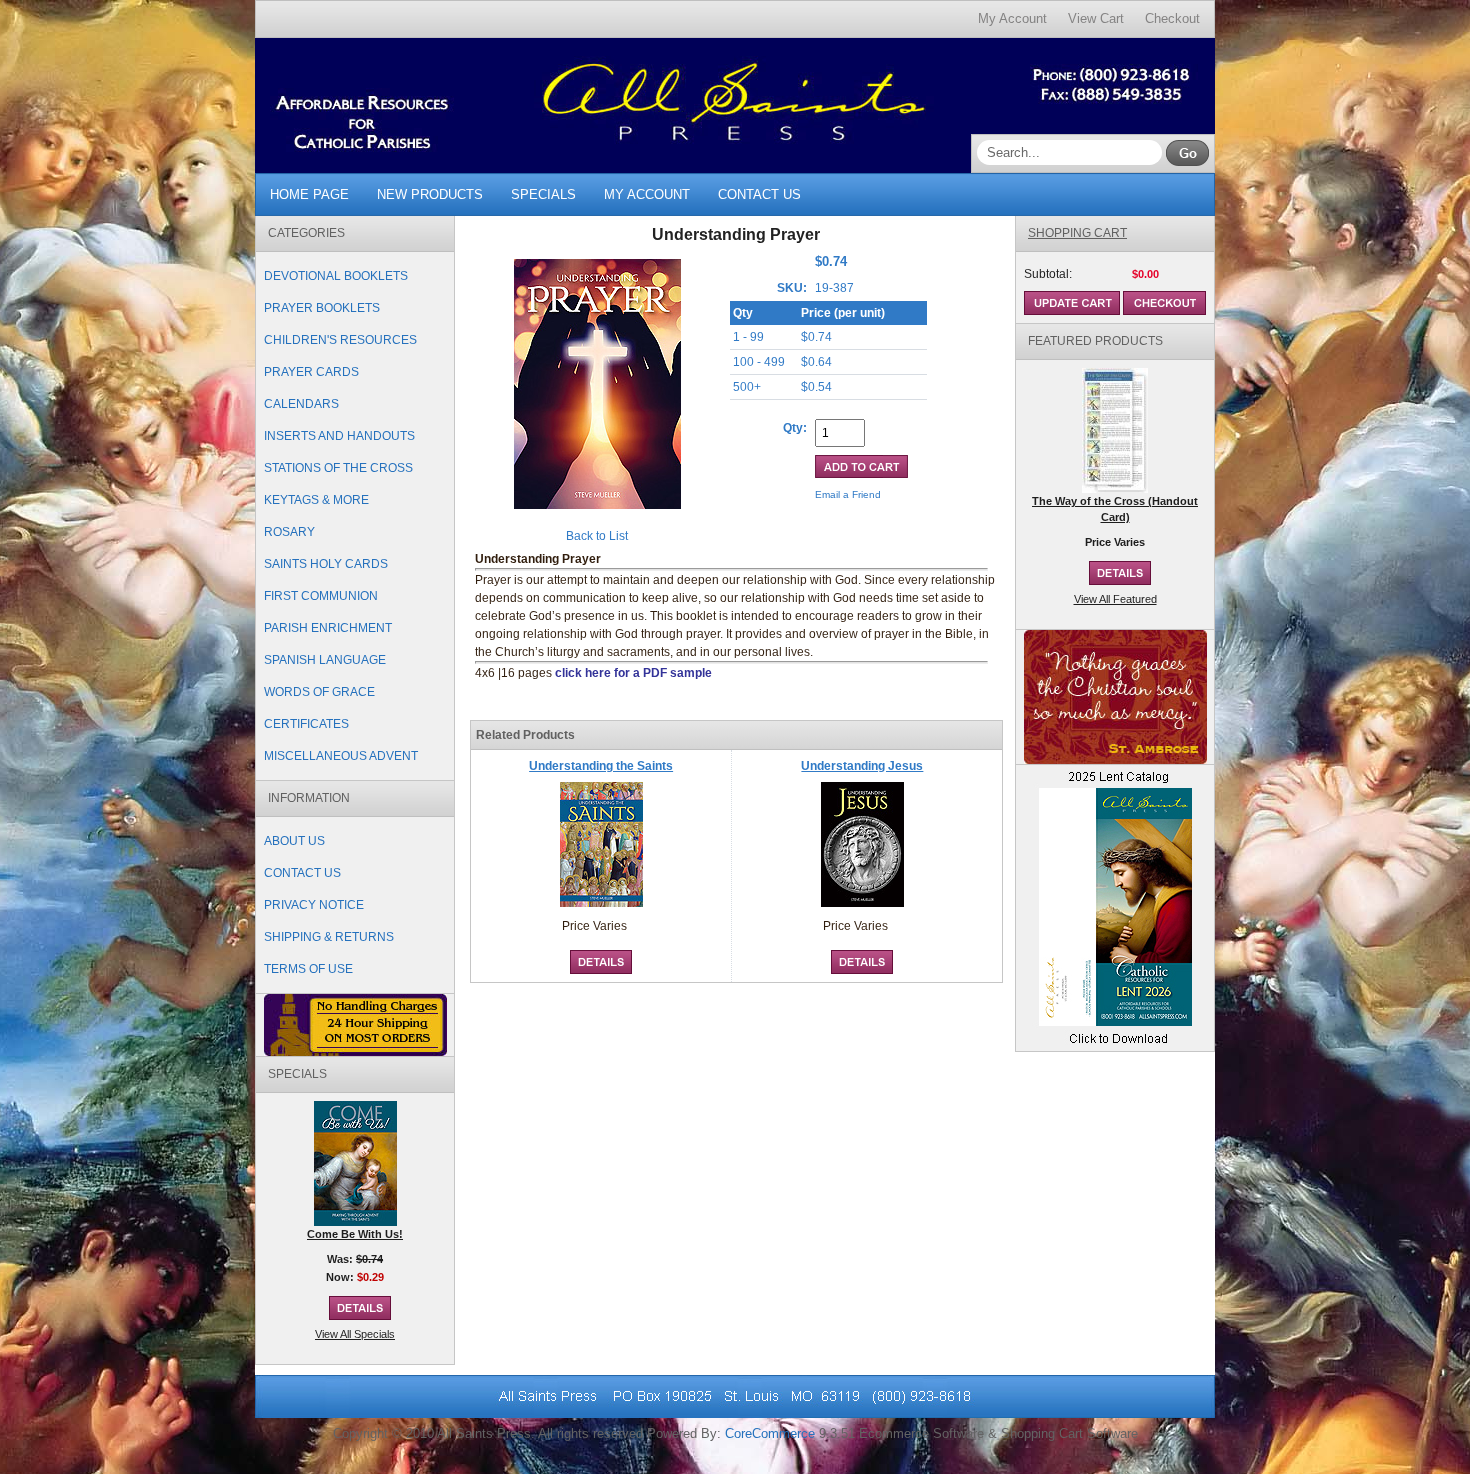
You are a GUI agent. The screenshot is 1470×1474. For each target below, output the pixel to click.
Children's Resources (340, 340)
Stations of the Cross (338, 468)
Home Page (309, 194)
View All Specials (355, 1334)
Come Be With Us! (355, 1234)
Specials (543, 194)
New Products (430, 194)
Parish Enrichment (328, 628)
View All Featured (1115, 599)
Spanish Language (325, 660)
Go (1187, 153)
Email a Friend (848, 494)
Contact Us (759, 194)
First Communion (321, 596)
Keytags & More (316, 500)
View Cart (1096, 18)
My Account (1012, 18)
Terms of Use (308, 969)
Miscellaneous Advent (341, 756)
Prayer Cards (311, 372)
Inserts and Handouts (339, 436)
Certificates (306, 724)
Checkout (1172, 18)
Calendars (301, 404)
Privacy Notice (314, 905)
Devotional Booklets (336, 276)
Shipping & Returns (329, 937)
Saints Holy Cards (326, 564)
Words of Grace (319, 692)
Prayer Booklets (322, 308)
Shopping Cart (1077, 233)
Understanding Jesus (862, 766)
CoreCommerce (770, 1433)
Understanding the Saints (601, 766)
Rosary (289, 532)
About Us (294, 841)
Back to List (597, 536)
